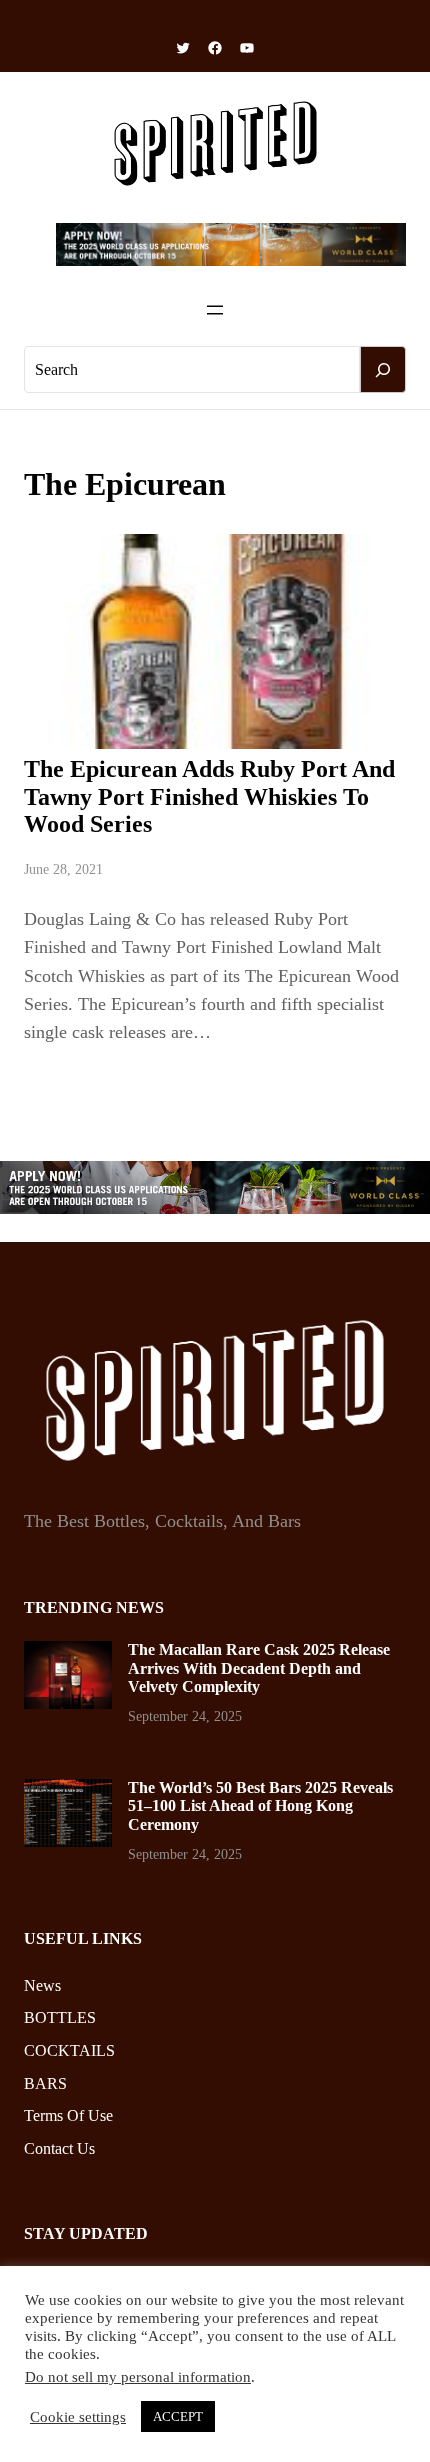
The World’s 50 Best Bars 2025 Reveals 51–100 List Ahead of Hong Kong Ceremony (260, 1806)
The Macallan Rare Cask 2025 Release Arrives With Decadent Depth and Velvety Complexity (259, 1668)
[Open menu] (215, 310)
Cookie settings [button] (78, 2417)
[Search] (383, 370)
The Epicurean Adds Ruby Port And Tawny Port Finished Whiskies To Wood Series (209, 796)
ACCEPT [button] (178, 2416)
